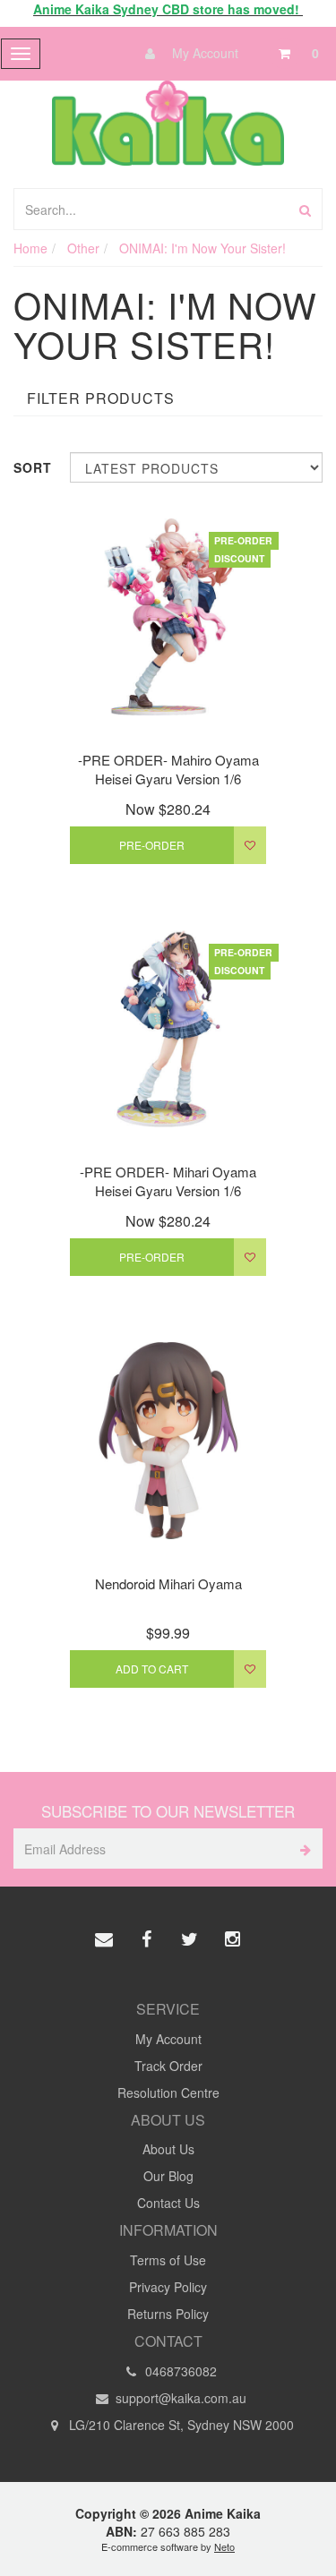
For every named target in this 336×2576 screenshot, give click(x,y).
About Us (168, 2149)
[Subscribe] (302, 1849)
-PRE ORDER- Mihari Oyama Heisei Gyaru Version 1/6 (168, 1181)
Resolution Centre (168, 2092)
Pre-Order (152, 845)
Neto (224, 2546)
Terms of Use (168, 2260)
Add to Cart (152, 1669)
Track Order (168, 2066)
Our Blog (168, 2176)
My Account (203, 53)
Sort (33, 467)
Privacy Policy (168, 2287)
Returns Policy (168, 2314)
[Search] (305, 209)
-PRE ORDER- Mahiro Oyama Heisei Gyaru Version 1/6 (168, 769)
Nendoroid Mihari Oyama (168, 1583)
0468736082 (179, 2371)
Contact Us (168, 2203)
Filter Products (101, 398)
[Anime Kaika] (168, 121)
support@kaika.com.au (179, 2398)
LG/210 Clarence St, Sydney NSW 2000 (180, 2425)
